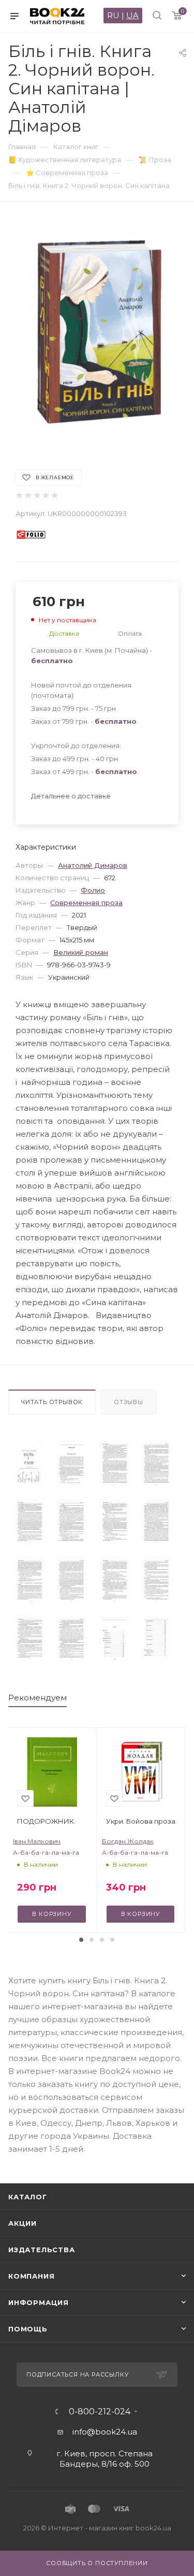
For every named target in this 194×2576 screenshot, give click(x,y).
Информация (39, 2302)
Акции (23, 2223)
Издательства (42, 2250)
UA (132, 15)
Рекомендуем (38, 1698)
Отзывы (129, 1402)
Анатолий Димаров (93, 865)
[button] (81, 1940)
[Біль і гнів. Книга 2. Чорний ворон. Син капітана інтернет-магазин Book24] (97, 330)
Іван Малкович (37, 1841)
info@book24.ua (105, 2432)
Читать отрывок (52, 1402)
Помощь (28, 2329)
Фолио (93, 890)
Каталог (28, 2197)
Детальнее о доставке (71, 796)
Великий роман (81, 952)
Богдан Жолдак (128, 1841)
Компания (31, 2276)
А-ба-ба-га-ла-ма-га (46, 1852)
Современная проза (86, 903)
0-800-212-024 (100, 2412)
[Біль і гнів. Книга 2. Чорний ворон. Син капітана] (29, 1464)
